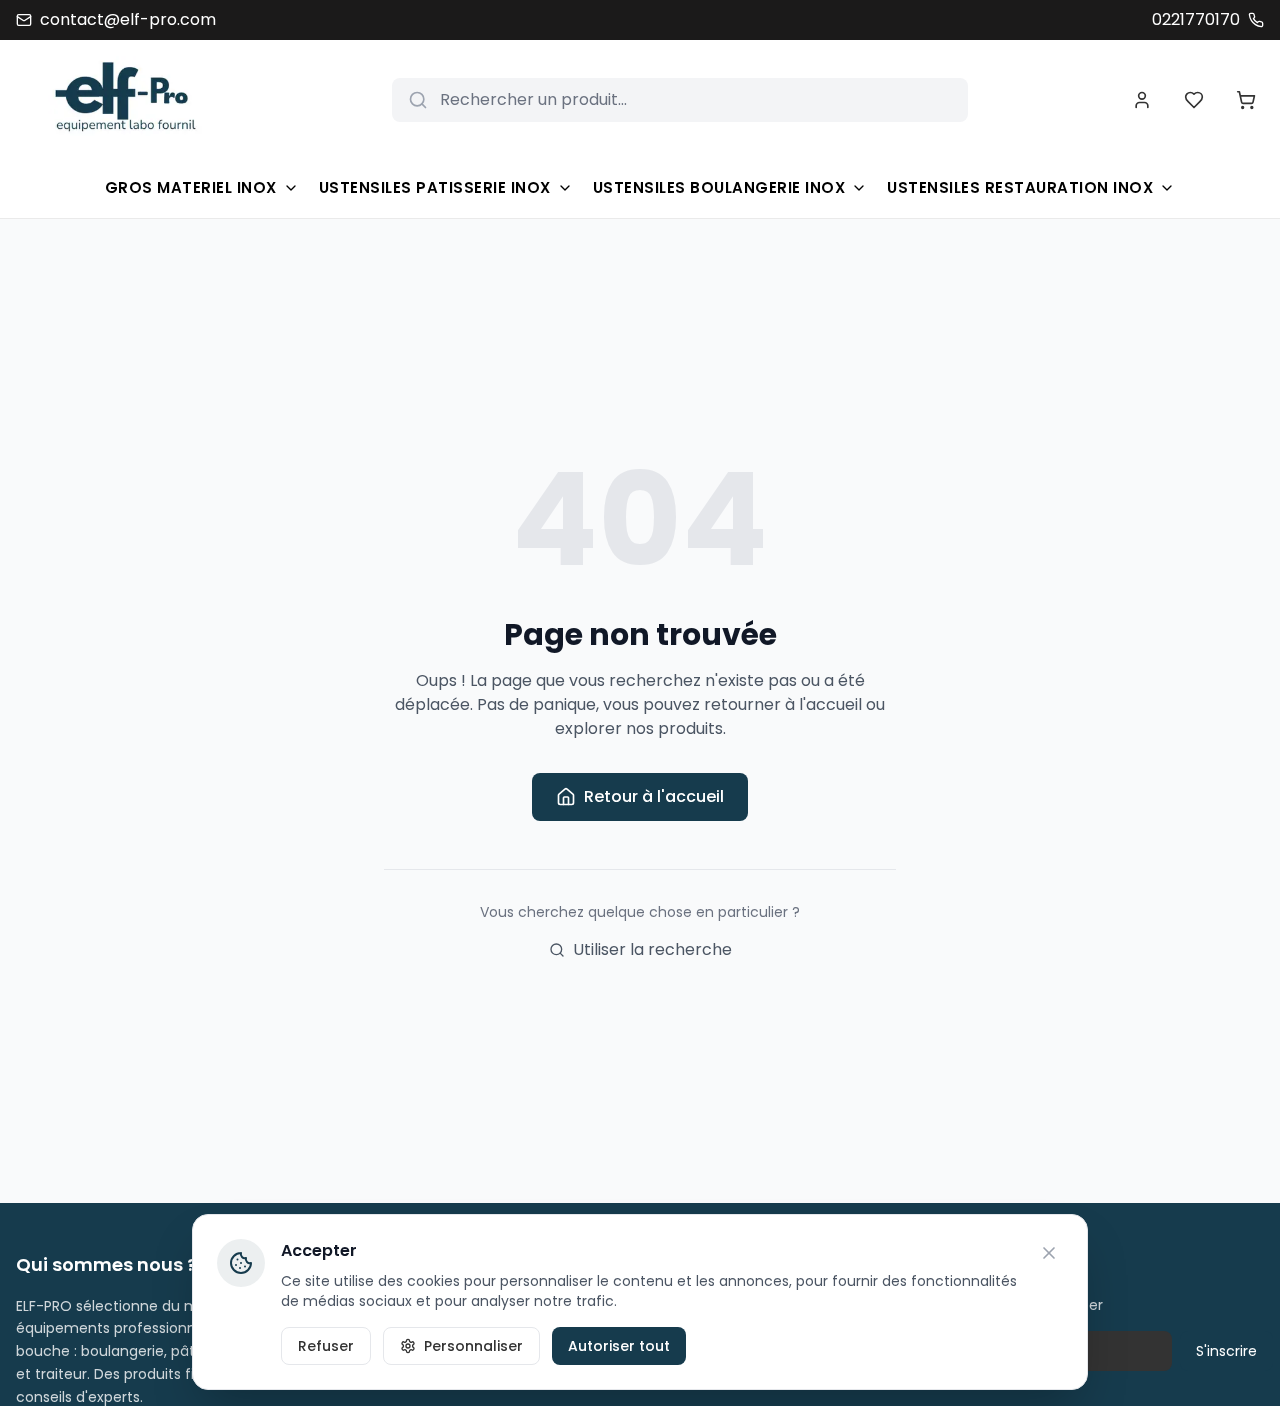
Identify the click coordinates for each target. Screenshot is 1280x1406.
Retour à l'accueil (654, 796)
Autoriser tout (619, 1346)
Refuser (326, 1346)
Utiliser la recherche (652, 949)
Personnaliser (473, 1346)
